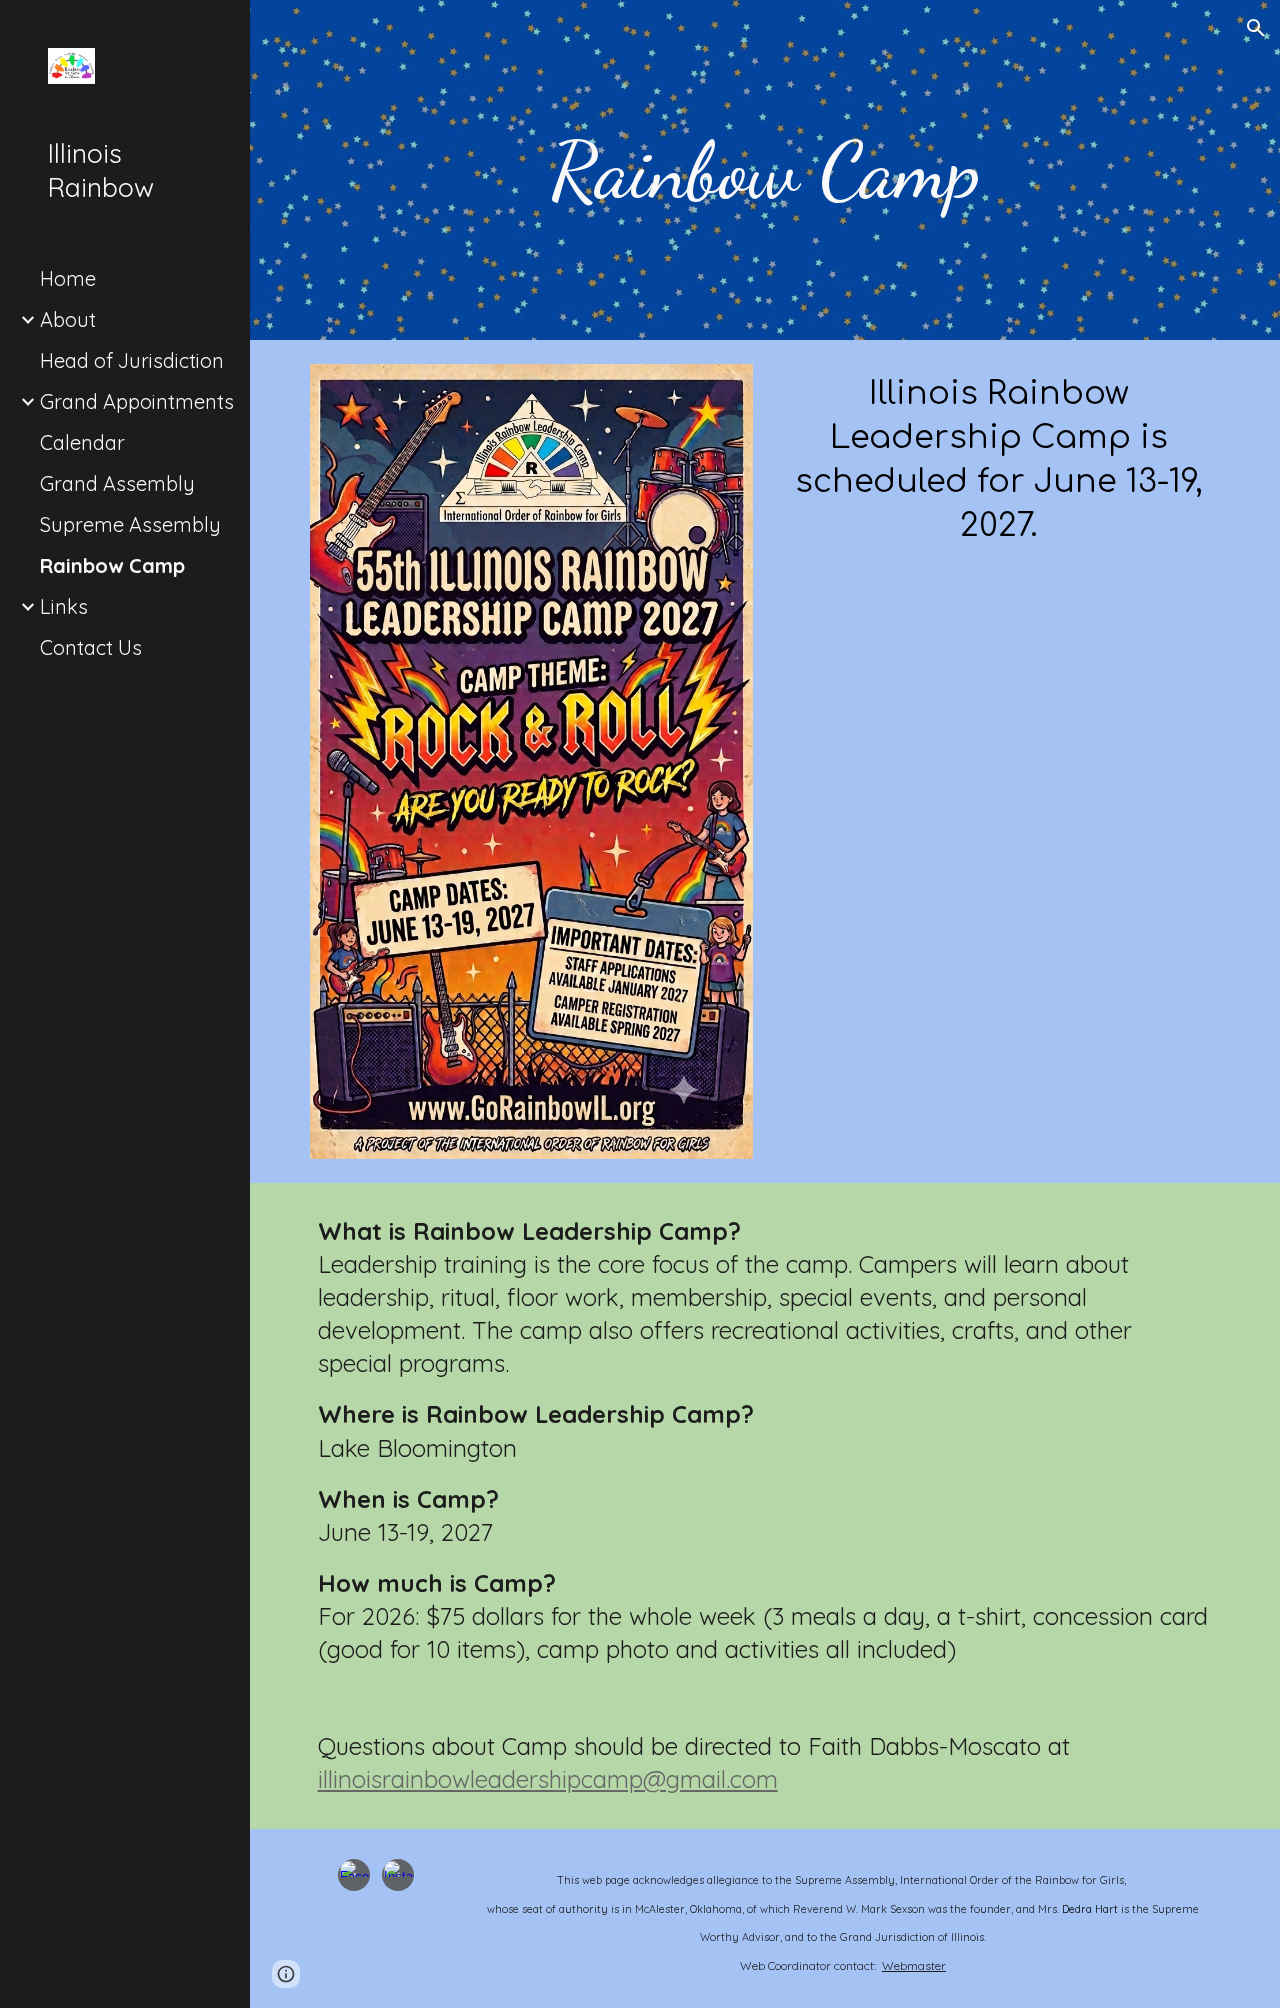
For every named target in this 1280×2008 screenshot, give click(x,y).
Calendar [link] (82, 442)
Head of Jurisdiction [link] (132, 360)
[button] (1256, 28)
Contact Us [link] (91, 647)
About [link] (68, 319)
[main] (764, 170)
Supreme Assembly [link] (130, 524)
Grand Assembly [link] (117, 483)
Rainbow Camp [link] (112, 565)
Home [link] (68, 278)
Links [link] (64, 606)
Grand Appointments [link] (137, 401)
